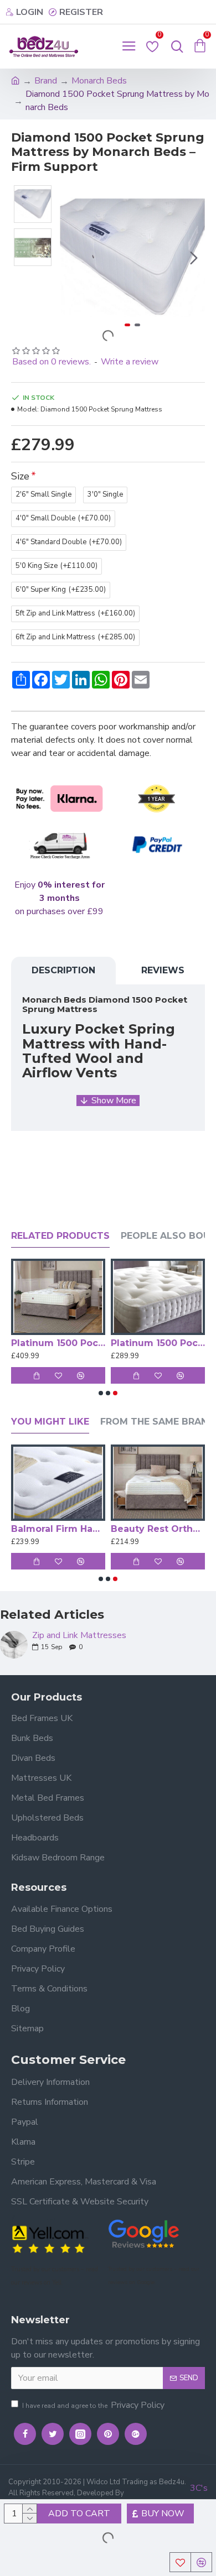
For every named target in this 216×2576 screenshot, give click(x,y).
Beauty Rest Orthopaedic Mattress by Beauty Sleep (158, 1529)
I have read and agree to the (93, 2405)
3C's (199, 2488)
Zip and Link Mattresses (79, 1636)
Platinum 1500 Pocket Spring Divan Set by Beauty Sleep (58, 1343)
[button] (71, 258)
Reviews (163, 970)
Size (20, 476)
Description (63, 970)
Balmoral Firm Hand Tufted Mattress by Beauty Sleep (58, 1529)
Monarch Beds (99, 81)
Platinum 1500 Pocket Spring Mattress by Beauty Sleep (158, 1343)
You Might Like (50, 1422)
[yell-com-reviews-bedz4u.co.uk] (50, 2238)
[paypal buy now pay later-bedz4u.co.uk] (156, 846)
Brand (46, 81)
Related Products (60, 1236)
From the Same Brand (158, 1422)
